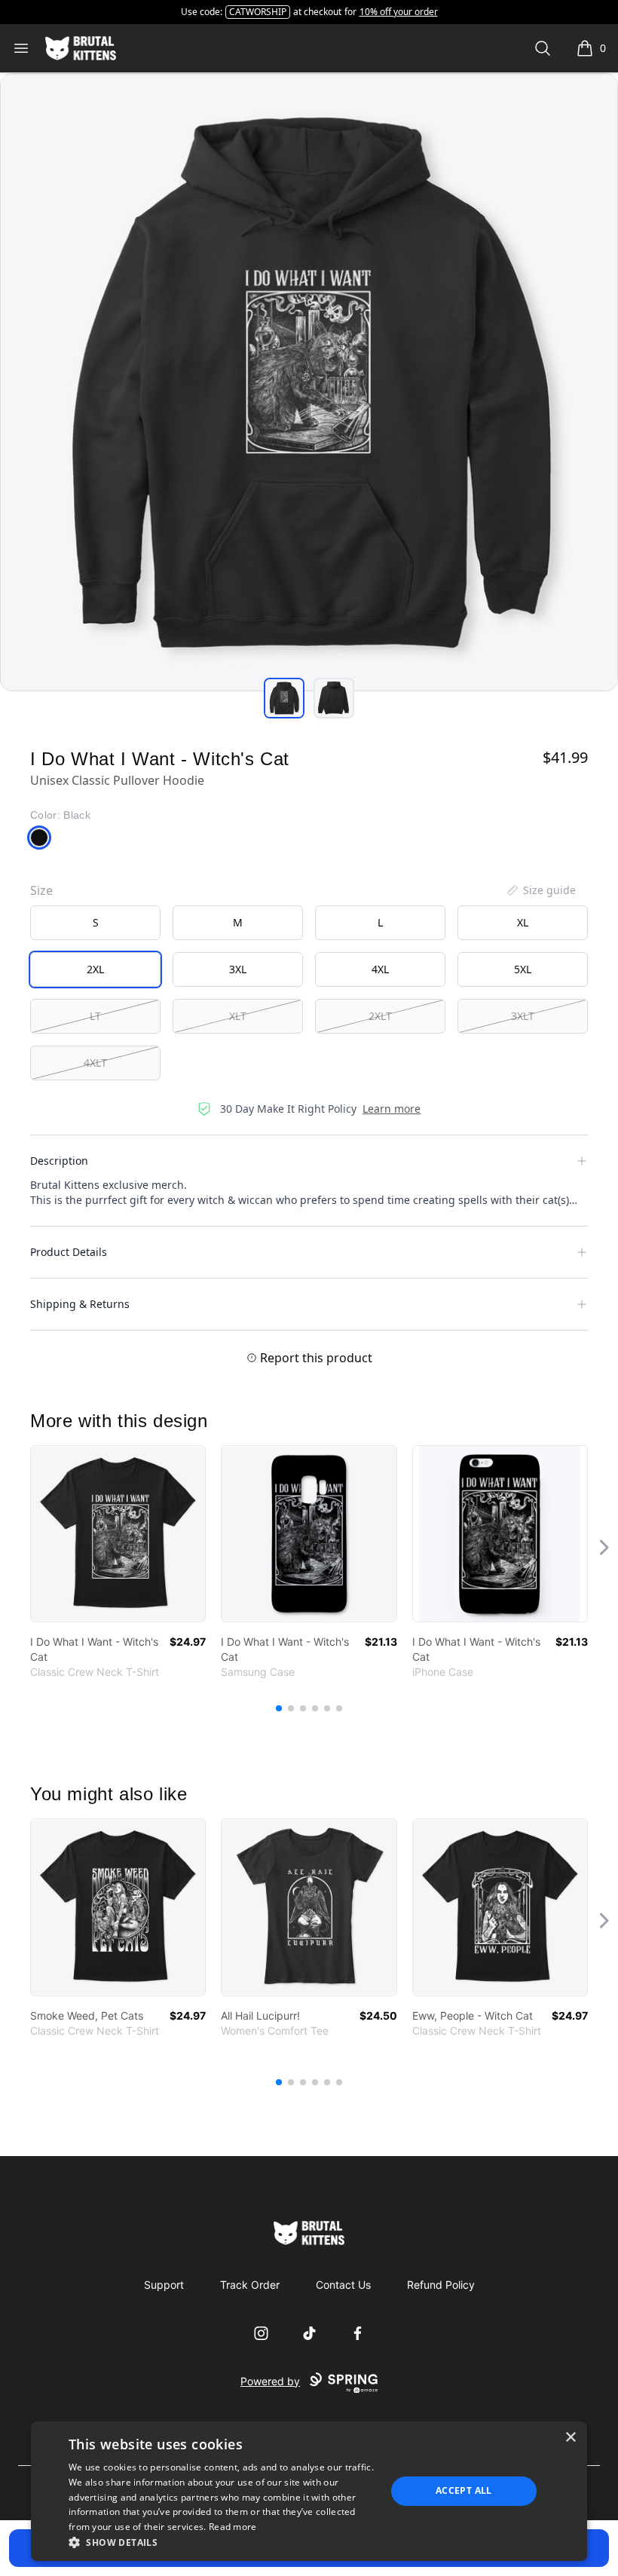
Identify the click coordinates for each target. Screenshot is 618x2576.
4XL (380, 969)
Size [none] (41, 890)
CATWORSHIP (258, 12)
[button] (222, 2542)
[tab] (284, 698)
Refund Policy (441, 2285)
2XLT (380, 1016)
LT (95, 1016)
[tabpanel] (309, 382)
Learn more (392, 1109)
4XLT (95, 1063)
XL (523, 922)
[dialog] (309, 2491)
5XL (523, 969)
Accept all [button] (464, 2490)
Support (164, 2285)
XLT (238, 1016)
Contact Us (343, 2285)
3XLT (523, 1016)
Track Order (250, 2285)
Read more (233, 2527)
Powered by (270, 2381)
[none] (540, 890)
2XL (95, 969)
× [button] (570, 2438)
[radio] (95, 923)
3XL (238, 969)
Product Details (69, 1252)
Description (59, 1161)
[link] (118, 1534)
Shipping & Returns (80, 1304)
